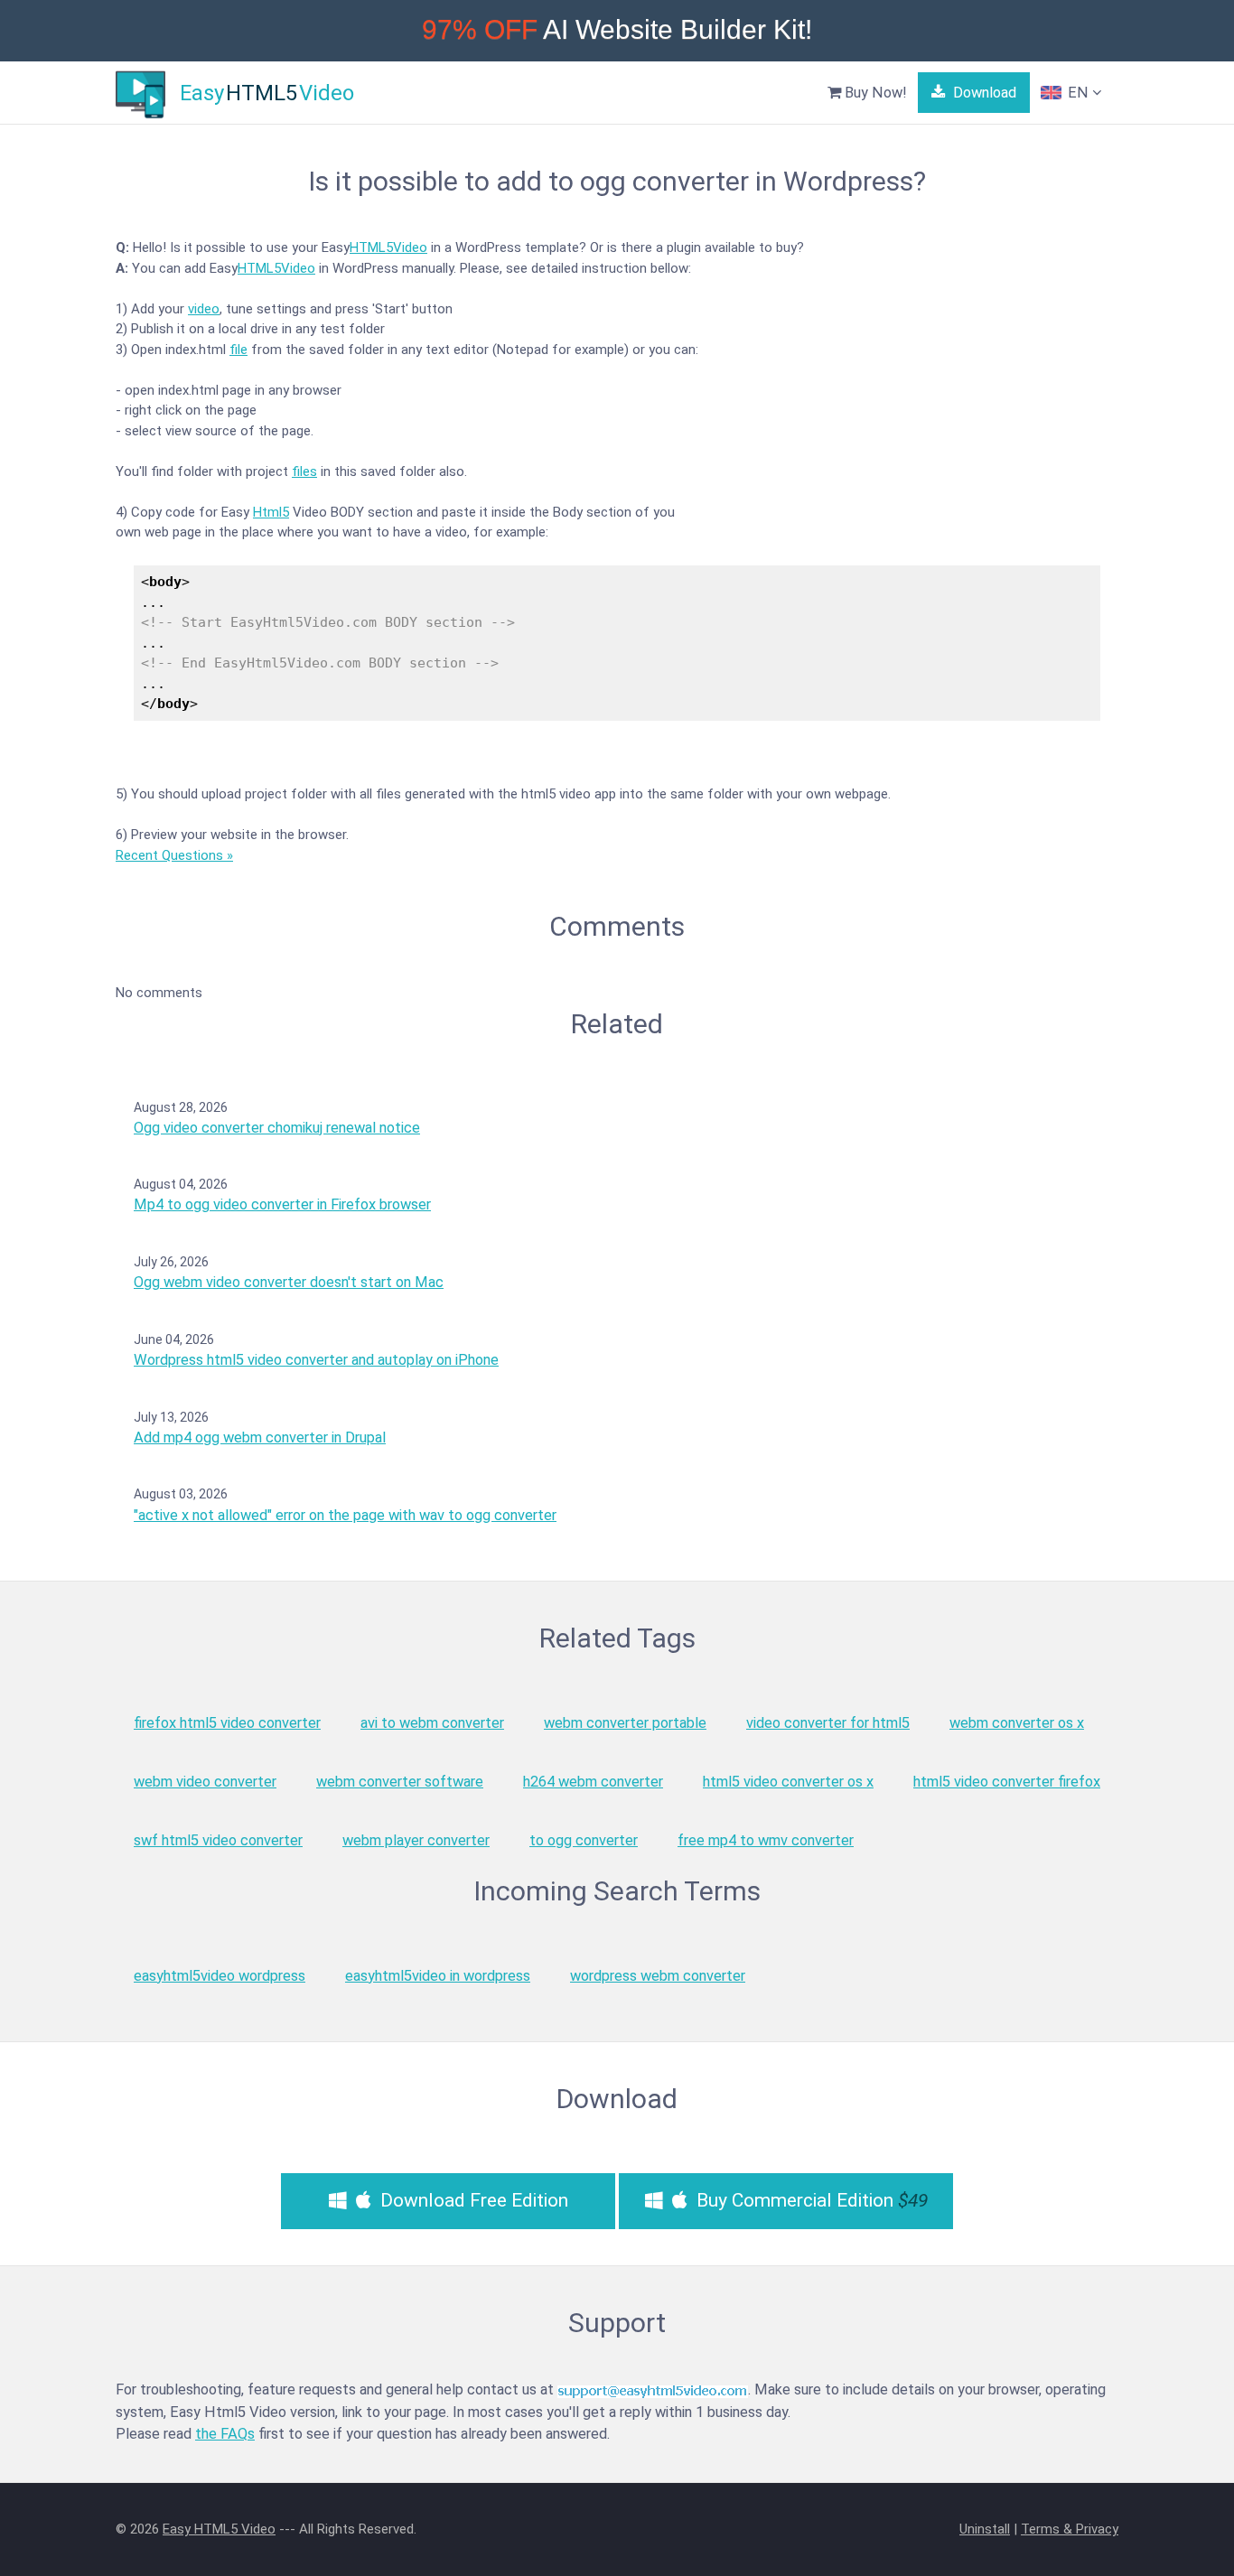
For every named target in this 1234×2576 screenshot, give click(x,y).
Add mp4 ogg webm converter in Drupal (260, 1437)
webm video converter (205, 1782)
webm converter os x (1017, 1723)
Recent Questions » (174, 855)
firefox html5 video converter (227, 1723)
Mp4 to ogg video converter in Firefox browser (282, 1204)
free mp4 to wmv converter (766, 1840)
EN (1078, 93)
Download (983, 93)
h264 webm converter (593, 1782)
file (238, 350)
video (204, 309)
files (304, 471)
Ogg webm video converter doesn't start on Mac (289, 1282)
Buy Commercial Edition (810, 2200)
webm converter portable (625, 1723)
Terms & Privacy (1070, 2529)
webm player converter (416, 1840)
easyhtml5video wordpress (220, 1976)
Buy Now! (874, 93)
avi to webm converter (432, 1723)
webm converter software (400, 1782)
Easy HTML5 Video (219, 2529)
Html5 (271, 512)
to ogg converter (584, 1840)
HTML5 (371, 247)
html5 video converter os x (788, 1782)
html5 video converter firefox (1007, 1782)
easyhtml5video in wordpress (438, 1976)
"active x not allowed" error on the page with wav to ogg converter (345, 1515)
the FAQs (225, 2434)
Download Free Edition (472, 2200)
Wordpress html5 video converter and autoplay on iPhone (316, 1360)
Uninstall (985, 2529)
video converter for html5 (828, 1723)
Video (410, 247)
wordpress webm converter (658, 1976)
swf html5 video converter (218, 1840)
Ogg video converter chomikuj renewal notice (277, 1128)
